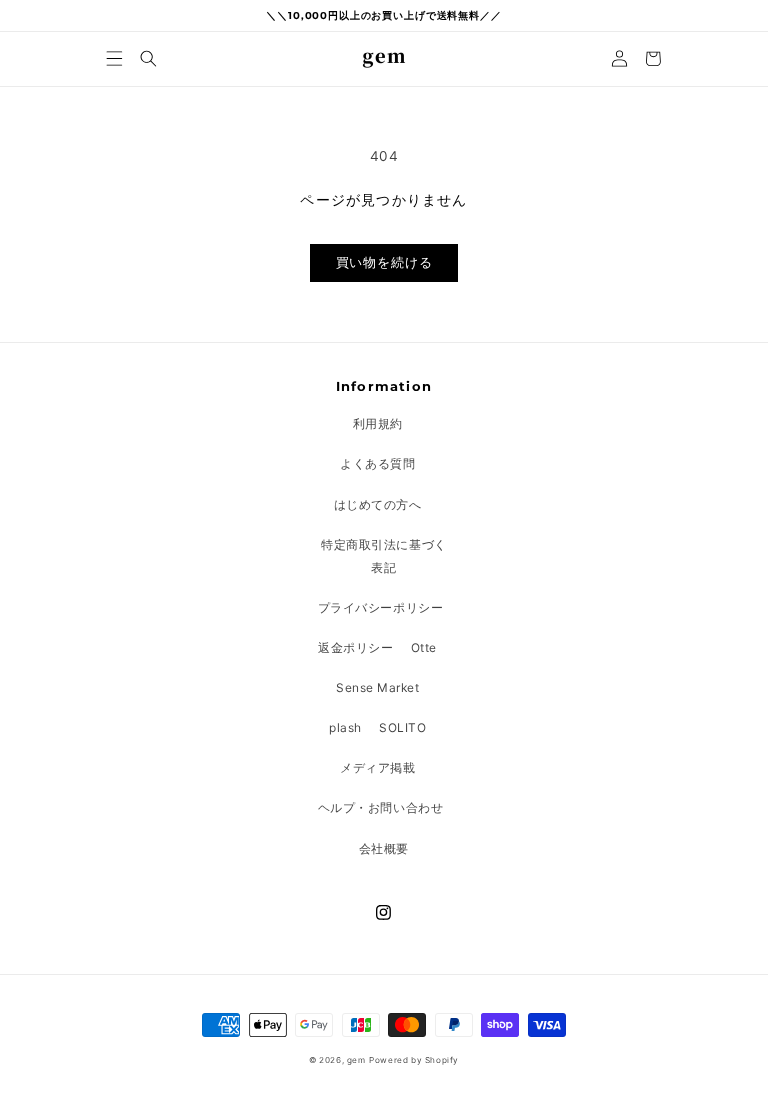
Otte (424, 647)
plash (345, 727)
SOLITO (402, 727)
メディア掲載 (377, 767)
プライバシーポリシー (380, 607)
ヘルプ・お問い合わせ (380, 807)
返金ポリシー (355, 647)
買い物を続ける (384, 262)
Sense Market (377, 687)
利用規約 (378, 423)
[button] (115, 58)
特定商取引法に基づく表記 (383, 556)
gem (356, 1060)
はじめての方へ (378, 504)
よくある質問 (377, 463)
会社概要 (384, 848)
